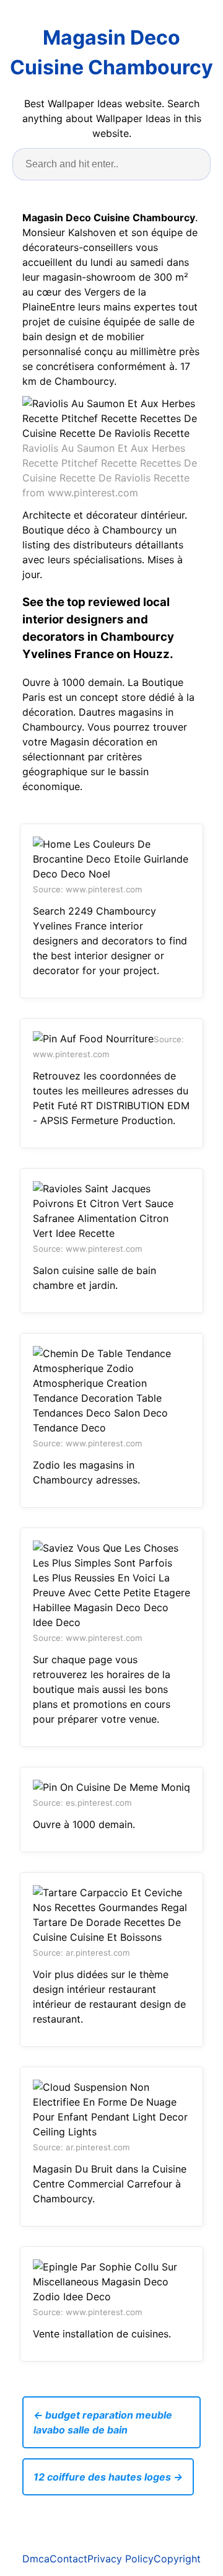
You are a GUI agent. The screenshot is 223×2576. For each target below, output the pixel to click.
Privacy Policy (120, 2559)
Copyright (177, 2559)
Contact (68, 2559)
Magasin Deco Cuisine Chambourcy (111, 52)
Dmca (36, 2559)
